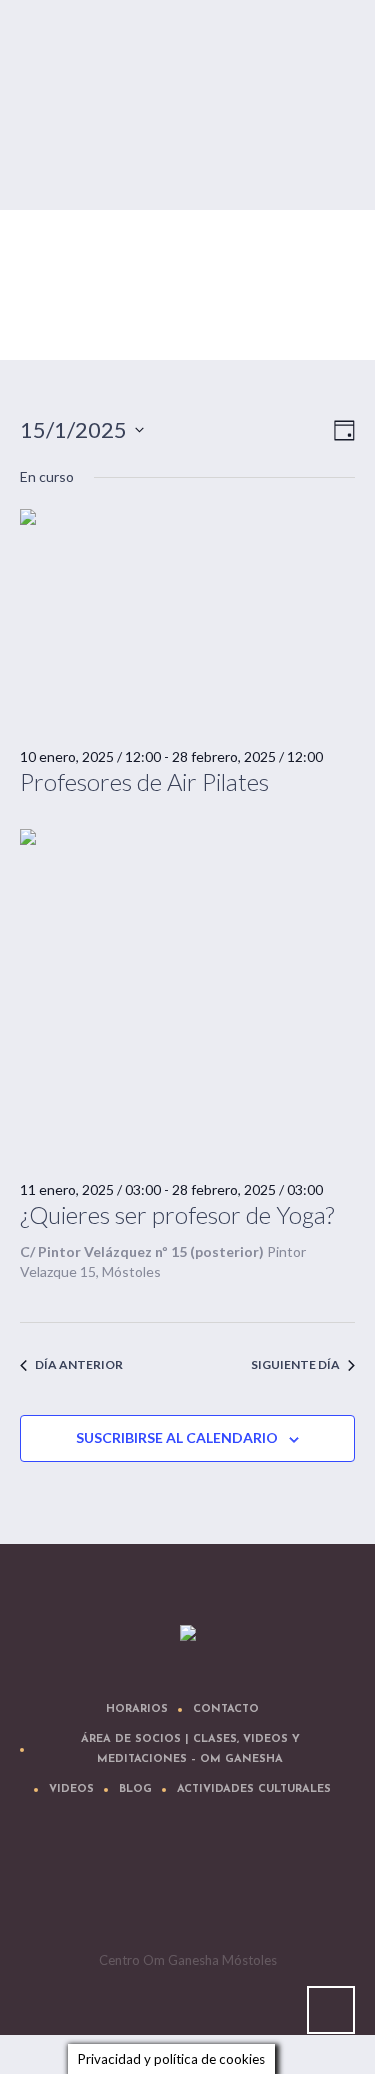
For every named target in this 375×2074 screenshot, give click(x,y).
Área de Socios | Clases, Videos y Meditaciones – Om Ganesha (190, 1749)
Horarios (137, 1709)
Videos (71, 1789)
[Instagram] (251, 1885)
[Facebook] (131, 1885)
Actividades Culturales (254, 1789)
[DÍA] (340, 430)
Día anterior (79, 1364)
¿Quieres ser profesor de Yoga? (177, 1214)
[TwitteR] (71, 1885)
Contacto (226, 1709)
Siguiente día (295, 1364)
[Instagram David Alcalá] (311, 1885)
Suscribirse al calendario (177, 1437)
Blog (135, 1789)
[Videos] (191, 1885)
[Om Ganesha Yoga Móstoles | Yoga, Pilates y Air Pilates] (188, 1634)
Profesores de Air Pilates (144, 781)
